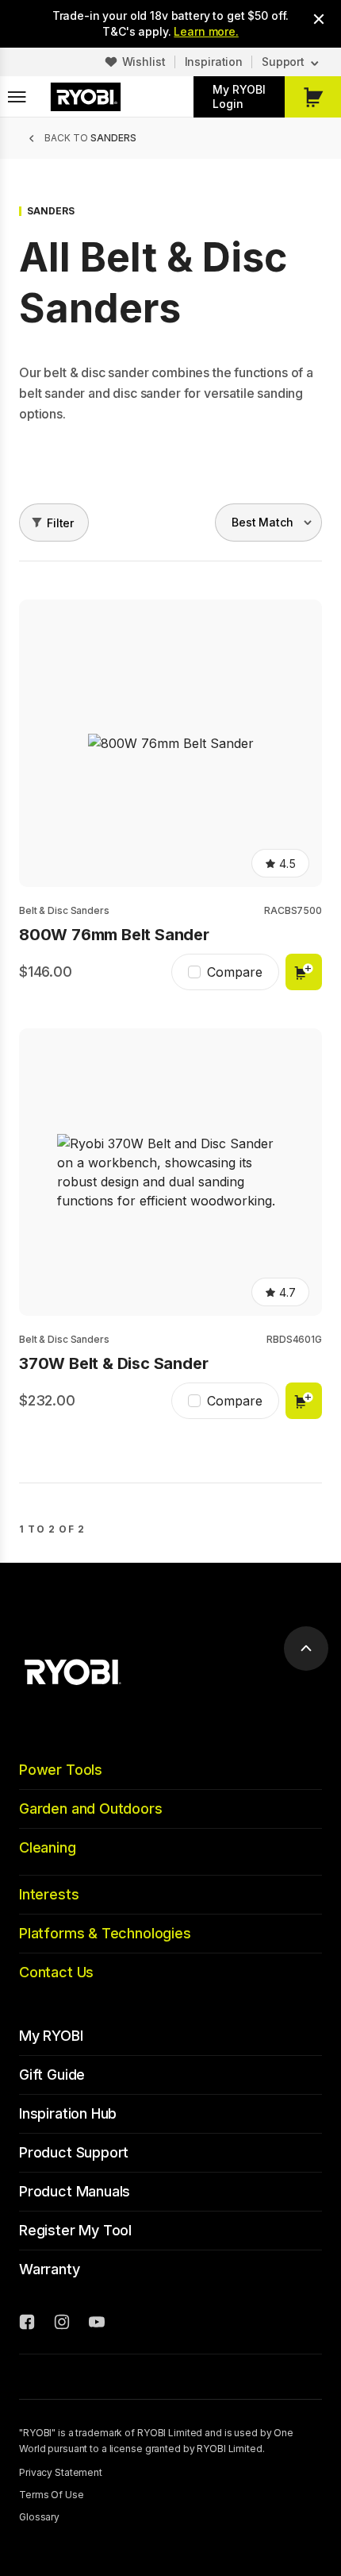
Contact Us (56, 1972)
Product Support (74, 2152)
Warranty (50, 2269)
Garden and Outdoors (91, 1809)
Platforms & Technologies (105, 1933)
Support (283, 62)
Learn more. (206, 31)
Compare (235, 972)
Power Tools (61, 1770)
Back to (90, 138)
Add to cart (304, 972)
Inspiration (214, 62)
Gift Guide (52, 2075)
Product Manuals (75, 2191)
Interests (49, 1894)
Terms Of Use (52, 2495)
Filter (60, 523)
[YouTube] (97, 2324)
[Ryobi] (86, 97)
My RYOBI (51, 2036)
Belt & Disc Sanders (64, 910)
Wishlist (144, 62)
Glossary (39, 2517)
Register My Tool (75, 2230)
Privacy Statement (61, 2472)
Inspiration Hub (68, 2113)
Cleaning (48, 1847)
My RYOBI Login (239, 96)
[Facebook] (27, 2324)
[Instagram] (62, 2324)
